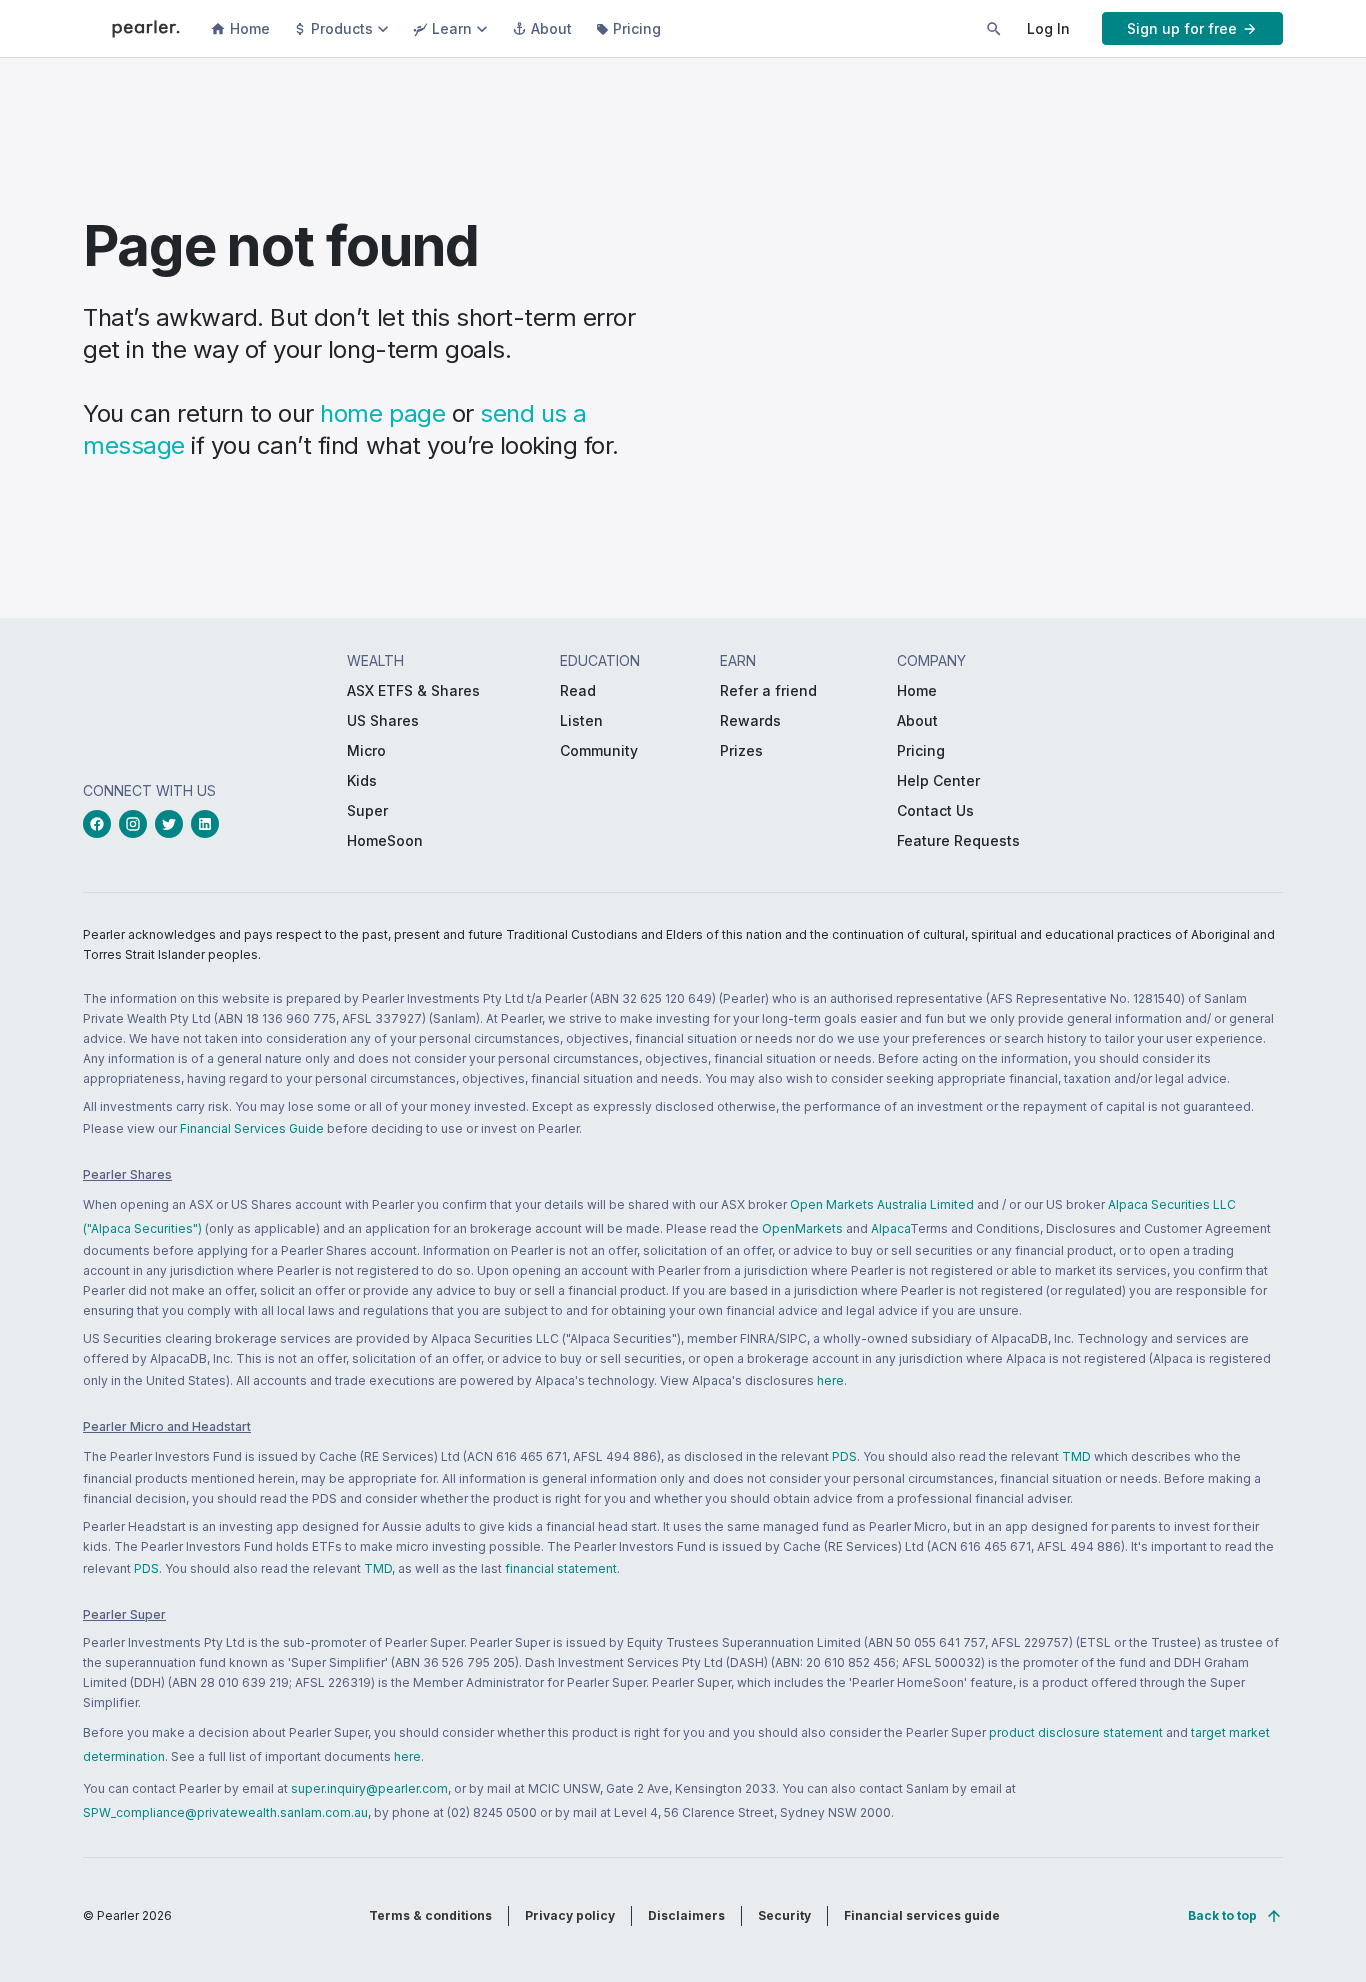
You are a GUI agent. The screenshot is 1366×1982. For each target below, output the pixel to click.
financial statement (561, 1568)
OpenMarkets (802, 1228)
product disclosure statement (1076, 1732)
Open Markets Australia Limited (882, 1204)
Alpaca (890, 1228)
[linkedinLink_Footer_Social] (209, 824)
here (830, 1380)
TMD (1076, 1456)
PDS (844, 1456)
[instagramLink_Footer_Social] (137, 824)
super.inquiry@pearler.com (369, 1788)
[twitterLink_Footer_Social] (173, 824)
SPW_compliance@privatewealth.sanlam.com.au (225, 1812)
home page (382, 413)
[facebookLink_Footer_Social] (101, 824)
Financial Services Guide (252, 1128)
